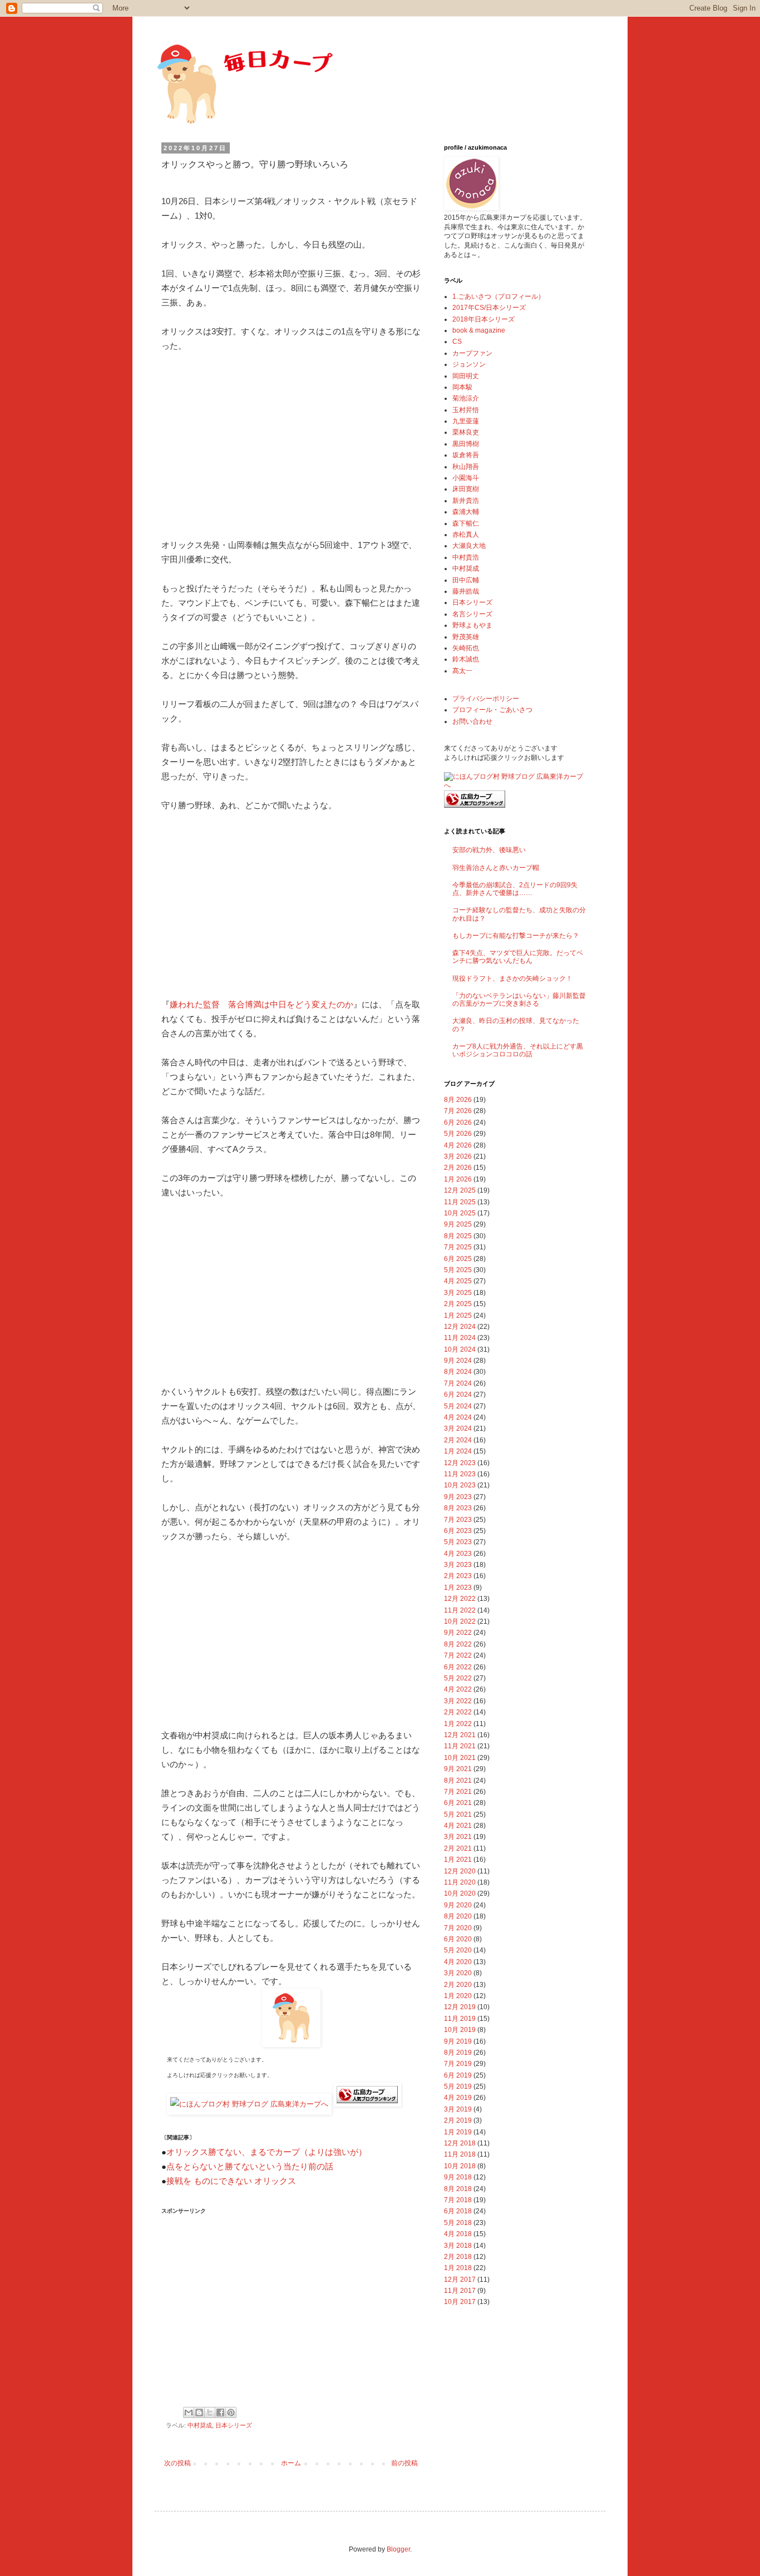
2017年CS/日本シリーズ (489, 308)
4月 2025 (458, 1281)
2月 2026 (458, 1168)
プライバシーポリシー (486, 699)
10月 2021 (460, 1758)
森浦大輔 (466, 512)
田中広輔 (466, 580)
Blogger (398, 2549)
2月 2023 (458, 1576)
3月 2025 (458, 1293)
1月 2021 (458, 1860)
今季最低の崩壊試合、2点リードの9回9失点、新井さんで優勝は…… (515, 889)
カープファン (472, 353)
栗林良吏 (466, 432)
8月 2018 (458, 2189)
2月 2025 (458, 1304)
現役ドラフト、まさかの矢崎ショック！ (512, 978)
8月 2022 (458, 1644)
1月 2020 (458, 1996)
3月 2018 (458, 2246)
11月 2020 (460, 1882)
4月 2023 (458, 1554)
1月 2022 (458, 1724)
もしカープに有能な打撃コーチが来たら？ (516, 936)
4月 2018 (458, 2234)
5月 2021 (458, 1814)
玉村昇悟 (466, 410)
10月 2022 (460, 1621)
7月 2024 (458, 1383)
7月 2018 (458, 2200)
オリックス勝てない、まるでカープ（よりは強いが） (267, 2152)
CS (457, 342)
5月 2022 (458, 1678)
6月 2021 (458, 1803)
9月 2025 (458, 1224)
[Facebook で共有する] (220, 2412)
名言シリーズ (472, 614)
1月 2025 (458, 1316)
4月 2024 (458, 1417)
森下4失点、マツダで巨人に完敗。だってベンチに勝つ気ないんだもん (518, 957)
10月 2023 (460, 1485)
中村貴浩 (466, 557)
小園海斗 (466, 478)
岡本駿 (462, 387)
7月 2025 (458, 1247)
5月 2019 (458, 2086)
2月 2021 (458, 1848)
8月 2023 (458, 1508)
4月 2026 (458, 1145)
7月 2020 (458, 1928)
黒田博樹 (466, 444)
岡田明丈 (466, 376)
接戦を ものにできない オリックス (231, 2181)
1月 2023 (458, 1588)
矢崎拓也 (466, 648)
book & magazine (479, 330)
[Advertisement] (291, 446)
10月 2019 (460, 2030)
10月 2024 (460, 1349)
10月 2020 (460, 1893)
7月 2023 (458, 1520)
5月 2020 (458, 1950)
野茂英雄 (466, 637)
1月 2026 (458, 1179)
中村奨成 (200, 2425)
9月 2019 (458, 2041)
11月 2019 (460, 2019)
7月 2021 (458, 1792)
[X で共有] (210, 2412)
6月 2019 (458, 2075)
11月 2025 (460, 1202)
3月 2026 (458, 1156)
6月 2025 (458, 1259)
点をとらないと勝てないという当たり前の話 (250, 2166)
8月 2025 (458, 1236)
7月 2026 (458, 1111)
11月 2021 (460, 1746)
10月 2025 (460, 1213)
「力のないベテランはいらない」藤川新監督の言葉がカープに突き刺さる (519, 1000)
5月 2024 (458, 1406)
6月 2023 (458, 1531)
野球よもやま (472, 625)
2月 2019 (458, 2120)
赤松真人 (466, 535)
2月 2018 (458, 2257)
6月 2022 (458, 1667)
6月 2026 (458, 1123)
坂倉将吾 (466, 455)
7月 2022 (458, 1655)
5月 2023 (458, 1542)
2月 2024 (458, 1440)
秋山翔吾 (466, 467)
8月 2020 (458, 1916)
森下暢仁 (466, 523)
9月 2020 (458, 1905)
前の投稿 (404, 2463)
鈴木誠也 (466, 659)
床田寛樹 (466, 489)
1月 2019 (458, 2132)
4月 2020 (458, 1962)
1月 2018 (458, 2268)
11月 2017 (460, 2291)
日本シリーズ (234, 2425)
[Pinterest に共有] (231, 2412)
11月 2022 (460, 1610)
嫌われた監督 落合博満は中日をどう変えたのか (261, 1004)
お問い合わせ (472, 721)
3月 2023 (458, 1565)
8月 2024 (458, 1372)
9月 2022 (458, 1633)
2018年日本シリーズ (483, 319)
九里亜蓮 (466, 421)
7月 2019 (458, 2064)
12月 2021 (460, 1735)
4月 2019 (458, 2098)
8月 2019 (458, 2053)
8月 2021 (458, 1781)
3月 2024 (458, 1428)
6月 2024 (458, 1395)
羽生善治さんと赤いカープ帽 (496, 868)
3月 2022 (458, 1701)
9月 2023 (458, 1497)
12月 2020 (460, 1871)
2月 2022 (458, 1712)
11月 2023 (460, 1474)
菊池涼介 (466, 398)
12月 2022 (460, 1599)
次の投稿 (177, 2463)
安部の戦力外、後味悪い (489, 850)
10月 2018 (460, 2166)
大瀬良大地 (469, 546)
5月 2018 (458, 2223)
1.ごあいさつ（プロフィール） (499, 296)
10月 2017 (460, 2302)
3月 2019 (458, 2109)
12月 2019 (460, 2007)
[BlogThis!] (199, 2412)
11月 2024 (460, 1338)
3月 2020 (458, 1973)
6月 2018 (458, 2211)
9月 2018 (458, 2177)
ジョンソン (469, 364)
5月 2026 (458, 1134)
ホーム (291, 2463)
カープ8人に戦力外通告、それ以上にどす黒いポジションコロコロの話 (518, 1050)
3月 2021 (458, 1837)
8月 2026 (458, 1100)
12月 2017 (460, 2280)
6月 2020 (458, 1939)
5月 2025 (458, 1270)
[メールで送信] (189, 2412)
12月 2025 (460, 1190)
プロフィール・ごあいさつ (492, 710)
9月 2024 (458, 1361)
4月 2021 (458, 1826)
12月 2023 (460, 1463)
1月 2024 (458, 1451)
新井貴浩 (466, 501)
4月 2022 (458, 1689)
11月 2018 (460, 2154)
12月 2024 (460, 1327)
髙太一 (462, 671)
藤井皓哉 (466, 591)
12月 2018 (460, 2143)
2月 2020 (458, 1985)
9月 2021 (458, 1769)
